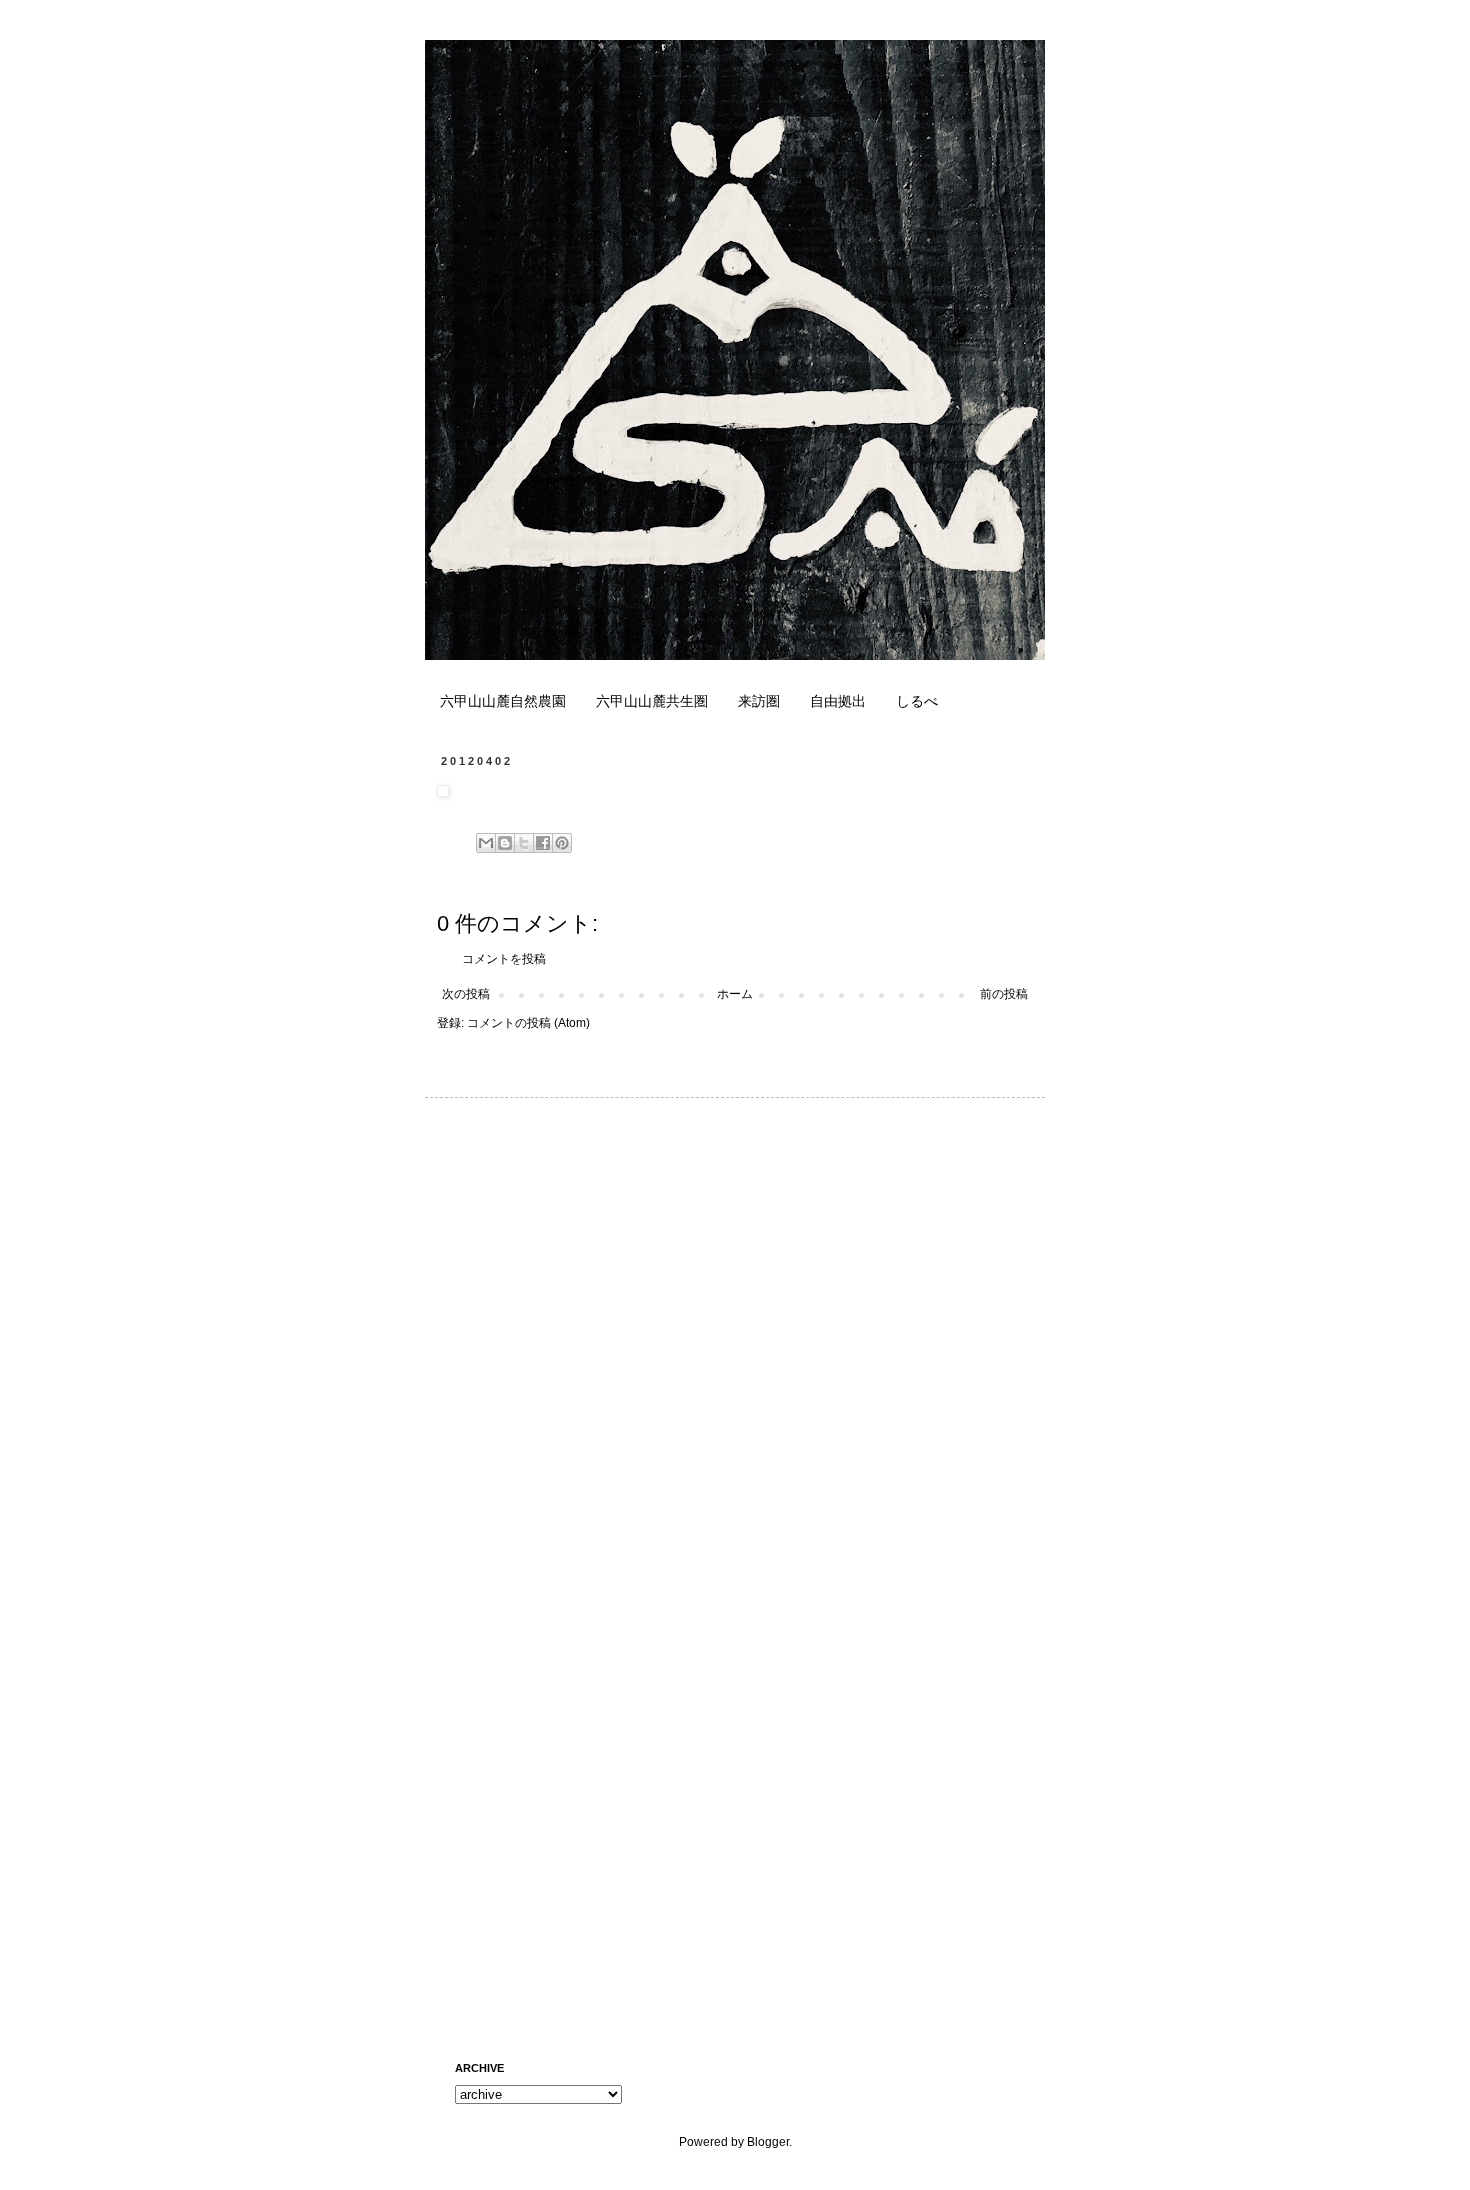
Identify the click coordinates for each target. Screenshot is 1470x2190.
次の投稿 (466, 994)
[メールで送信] (486, 843)
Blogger (768, 2142)
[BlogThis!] (505, 843)
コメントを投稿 (504, 959)
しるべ (917, 701)
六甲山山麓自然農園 (503, 701)
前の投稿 (1004, 994)
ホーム (735, 994)
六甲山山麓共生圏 (652, 701)
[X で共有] (524, 843)
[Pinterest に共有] (562, 843)
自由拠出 (838, 701)
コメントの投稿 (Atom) (528, 1023)
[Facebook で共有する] (543, 843)
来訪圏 (759, 701)
